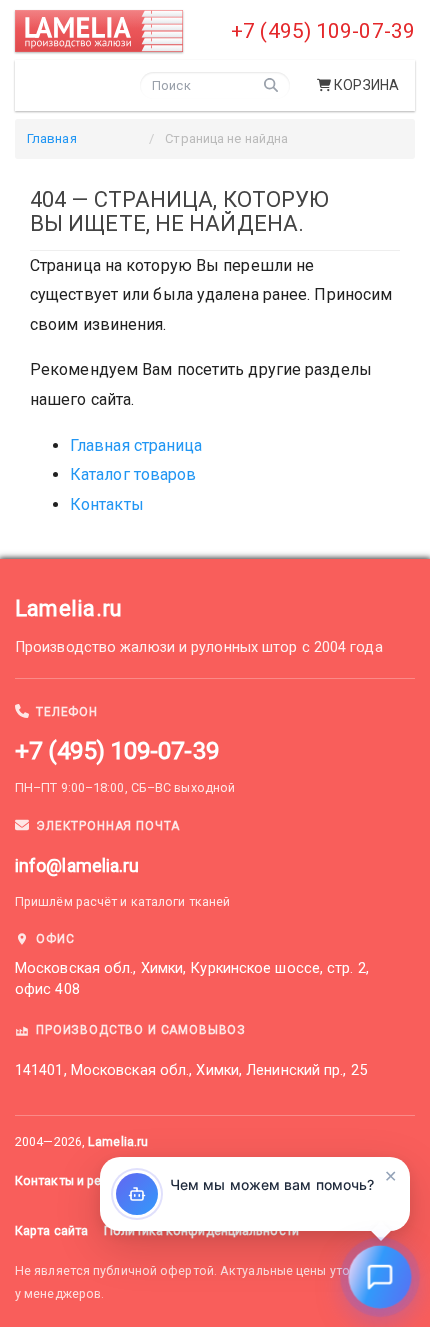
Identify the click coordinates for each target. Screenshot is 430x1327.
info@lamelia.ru (77, 865)
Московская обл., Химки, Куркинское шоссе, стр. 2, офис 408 (192, 979)
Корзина (366, 85)
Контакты (107, 504)
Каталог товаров (133, 474)
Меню (66, 83)
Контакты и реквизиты (83, 1180)
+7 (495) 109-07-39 (323, 31)
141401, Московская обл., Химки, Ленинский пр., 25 (191, 1070)
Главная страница (136, 445)
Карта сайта (51, 1230)
